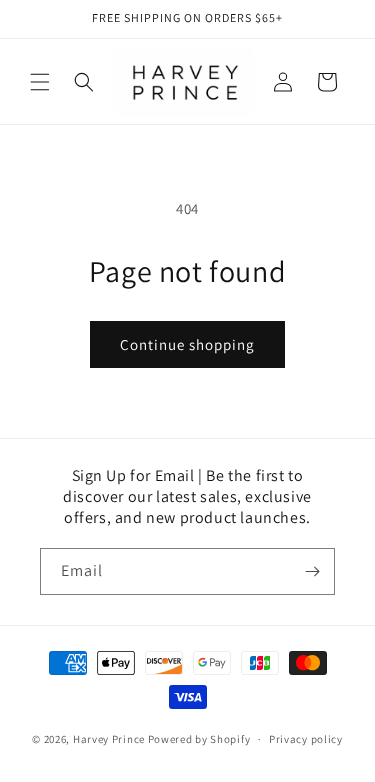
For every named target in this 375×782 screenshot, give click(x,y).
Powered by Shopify (199, 739)
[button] (40, 82)
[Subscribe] (312, 571)
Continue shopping (187, 344)
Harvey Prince (109, 739)
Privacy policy (306, 739)
